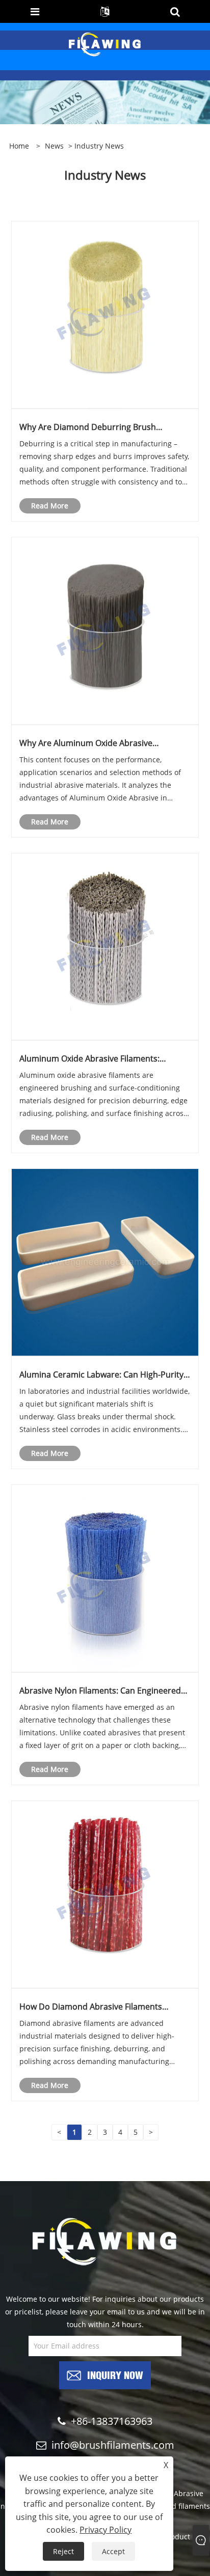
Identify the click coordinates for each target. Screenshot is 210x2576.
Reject (63, 2551)
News (54, 146)
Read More (50, 506)
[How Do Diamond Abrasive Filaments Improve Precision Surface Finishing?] (105, 1894)
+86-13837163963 (112, 2421)
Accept (113, 2551)
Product (177, 2537)
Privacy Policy (106, 2530)
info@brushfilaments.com (113, 2445)
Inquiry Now (115, 2374)
